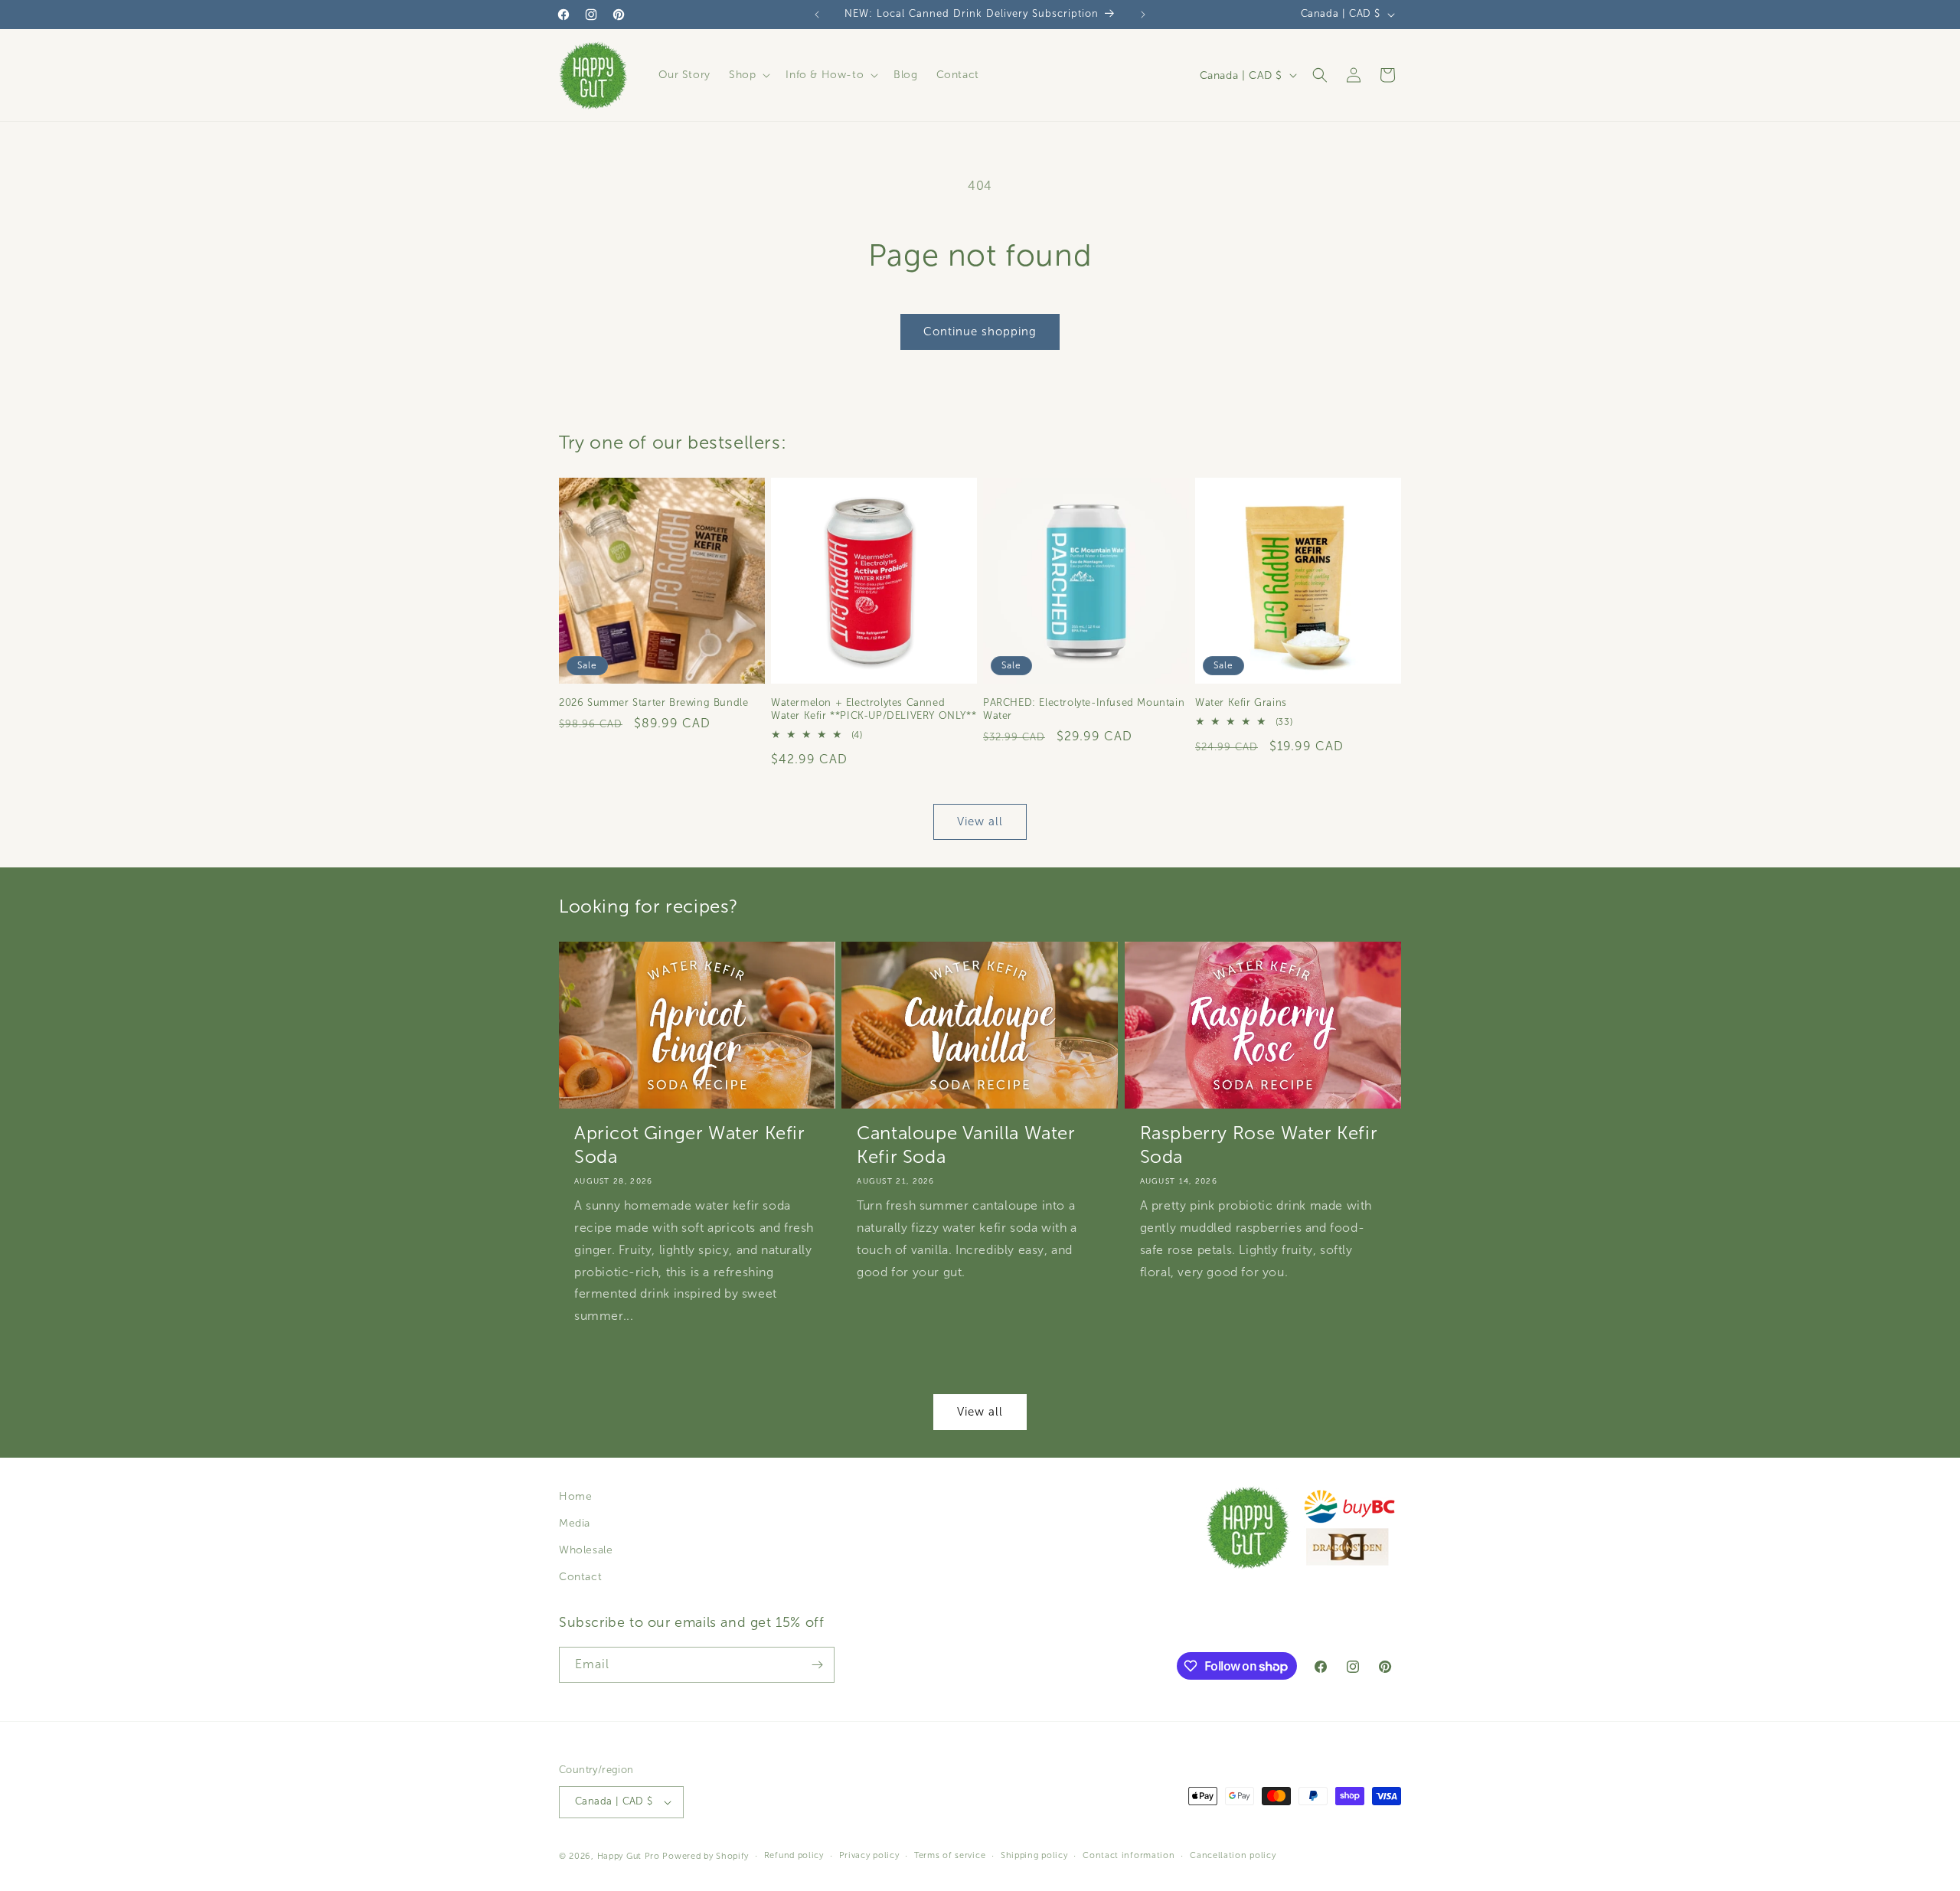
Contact (580, 1577)
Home (575, 1496)
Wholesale (586, 1550)
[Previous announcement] (817, 15)
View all (980, 822)
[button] (748, 75)
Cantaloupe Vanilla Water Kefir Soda (966, 1145)
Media (575, 1523)
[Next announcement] (1143, 15)
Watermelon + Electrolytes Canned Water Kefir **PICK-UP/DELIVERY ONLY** (874, 709)
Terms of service (950, 1855)
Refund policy (794, 1855)
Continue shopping (980, 331)
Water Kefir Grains (1241, 703)
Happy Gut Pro (629, 1856)
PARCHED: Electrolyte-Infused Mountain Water (1084, 709)
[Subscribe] (817, 1665)
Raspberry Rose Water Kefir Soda (1259, 1145)
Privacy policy (869, 1855)
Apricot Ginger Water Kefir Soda (690, 1145)
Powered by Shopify (706, 1856)
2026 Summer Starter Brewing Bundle (653, 703)
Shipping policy (1034, 1855)
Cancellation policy (1233, 1855)
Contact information (1129, 1855)
